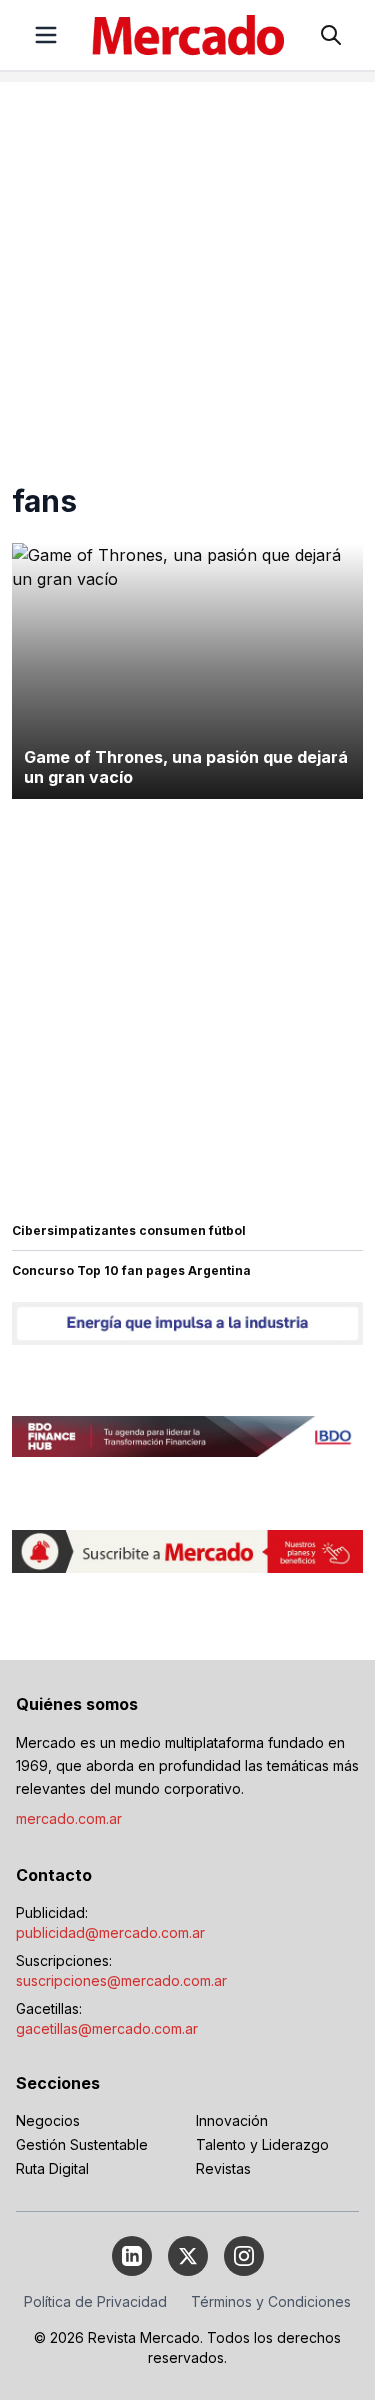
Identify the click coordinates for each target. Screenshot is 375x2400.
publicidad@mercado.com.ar (110, 1932)
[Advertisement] (187, 269)
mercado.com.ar (69, 1818)
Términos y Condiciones (271, 2301)
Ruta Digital (52, 2168)
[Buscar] (331, 35)
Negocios (48, 2120)
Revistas (223, 2168)
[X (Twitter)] (188, 2256)
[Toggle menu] (46, 35)
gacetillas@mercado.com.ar (107, 2028)
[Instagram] (244, 2256)
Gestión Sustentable (82, 2144)
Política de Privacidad (95, 2301)
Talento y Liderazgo (262, 2144)
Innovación (232, 2120)
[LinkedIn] (132, 2256)
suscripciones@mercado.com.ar (121, 1980)
